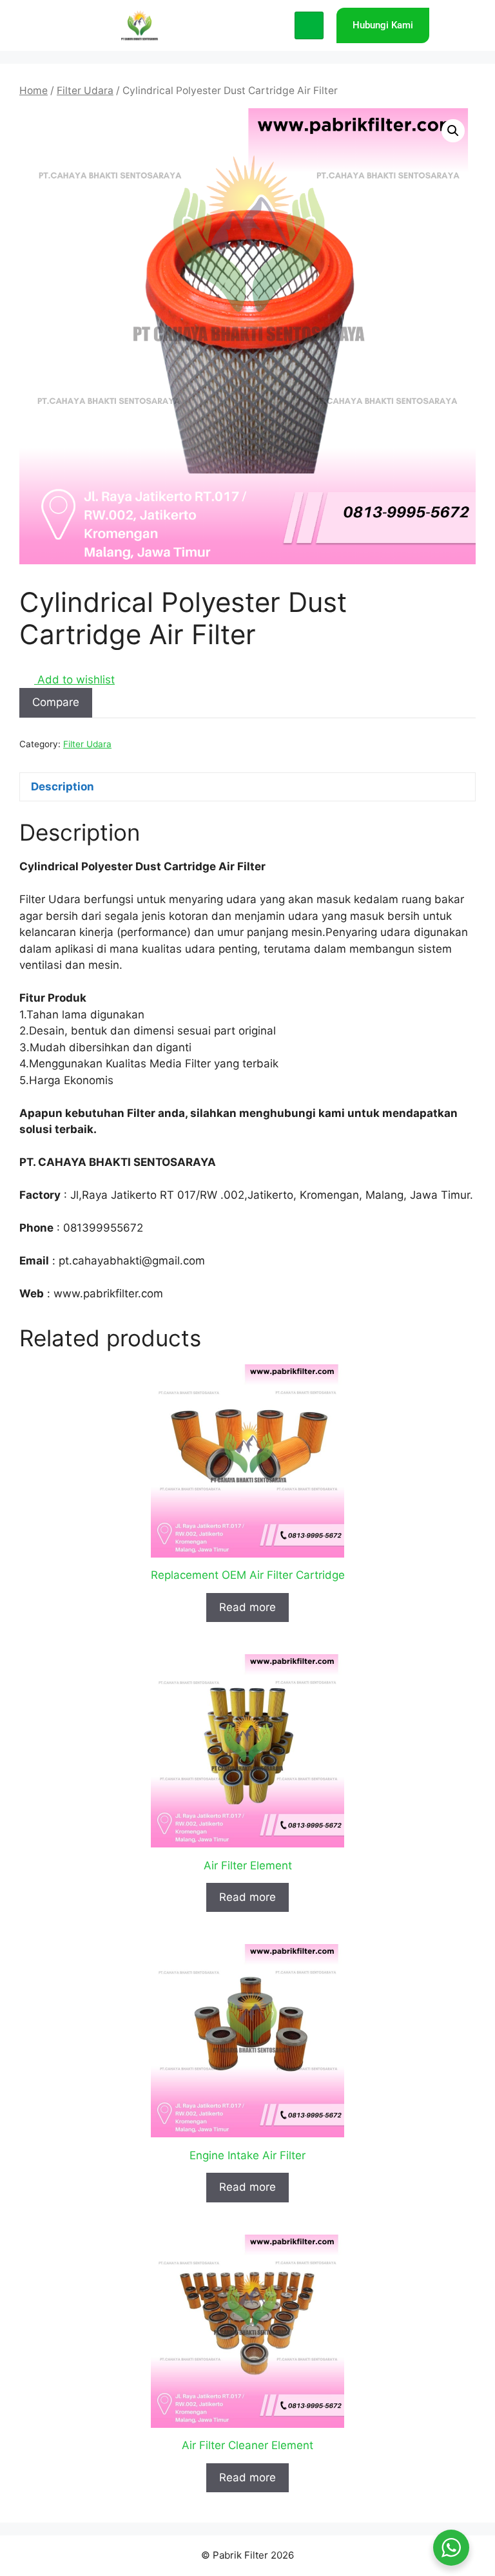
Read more (247, 1607)
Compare (56, 702)
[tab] (247, 787)
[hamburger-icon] (309, 26)
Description (63, 787)
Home (34, 91)
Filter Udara (85, 91)
